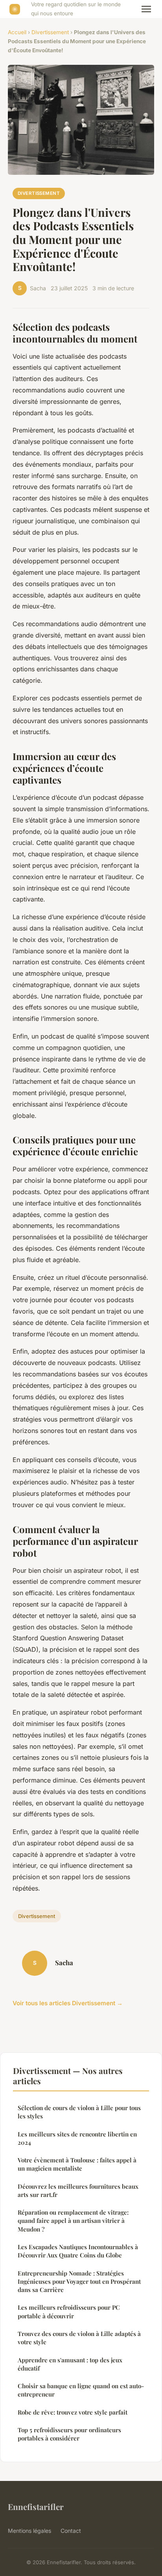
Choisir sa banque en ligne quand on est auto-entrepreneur (81, 2390)
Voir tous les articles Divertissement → (68, 2003)
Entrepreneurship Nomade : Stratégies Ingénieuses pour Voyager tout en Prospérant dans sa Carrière (79, 2282)
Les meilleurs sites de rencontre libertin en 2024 (77, 2138)
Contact (71, 2531)
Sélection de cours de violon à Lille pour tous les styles (79, 2112)
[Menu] (146, 9)
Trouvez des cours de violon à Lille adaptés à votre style (79, 2338)
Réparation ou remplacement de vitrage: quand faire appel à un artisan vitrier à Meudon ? (73, 2221)
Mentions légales (29, 2531)
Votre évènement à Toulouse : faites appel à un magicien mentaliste (77, 2164)
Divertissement (50, 32)
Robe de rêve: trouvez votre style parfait (73, 2412)
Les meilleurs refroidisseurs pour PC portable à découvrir (69, 2311)
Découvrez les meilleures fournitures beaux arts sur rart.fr (78, 2190)
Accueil (17, 32)
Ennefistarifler (36, 2506)
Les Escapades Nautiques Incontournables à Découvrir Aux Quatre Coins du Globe (78, 2251)
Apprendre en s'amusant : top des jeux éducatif (70, 2364)
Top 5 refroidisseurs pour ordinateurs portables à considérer (69, 2434)
